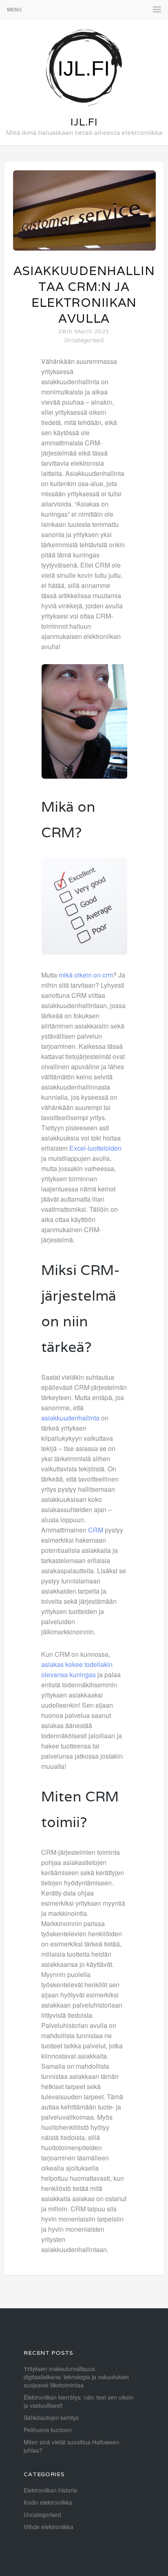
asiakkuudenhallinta (70, 1418)
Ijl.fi (84, 122)
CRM (96, 1530)
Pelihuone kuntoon (48, 2430)
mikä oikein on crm (86, 975)
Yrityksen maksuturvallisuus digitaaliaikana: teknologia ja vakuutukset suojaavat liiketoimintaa (76, 2377)
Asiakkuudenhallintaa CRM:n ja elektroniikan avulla (84, 295)
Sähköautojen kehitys (51, 2417)
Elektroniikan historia (50, 2490)
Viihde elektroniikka (49, 2527)
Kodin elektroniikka (48, 2502)
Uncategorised (84, 340)
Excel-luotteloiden (95, 1148)
